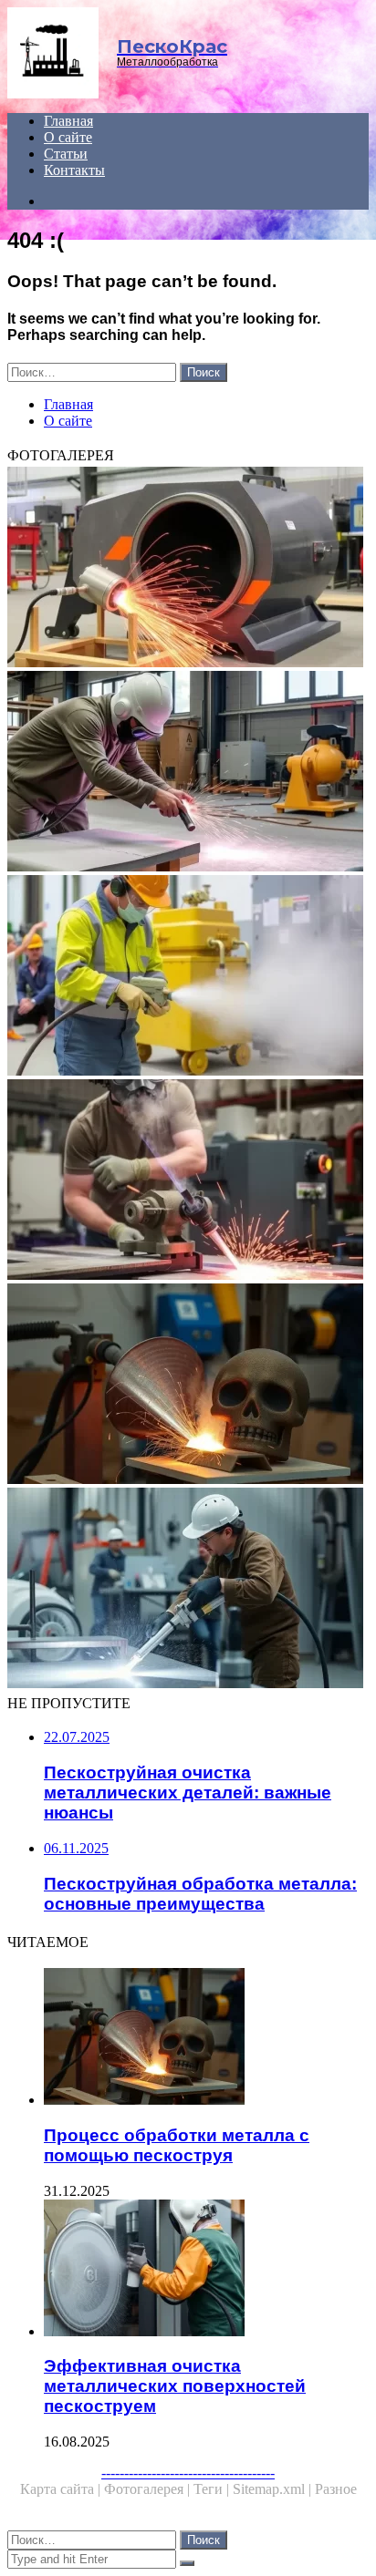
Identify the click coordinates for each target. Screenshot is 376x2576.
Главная (68, 121)
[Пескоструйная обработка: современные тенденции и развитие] (188, 773)
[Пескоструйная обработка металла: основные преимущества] (188, 1590)
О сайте (68, 137)
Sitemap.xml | (274, 2489)
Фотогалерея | (149, 2489)
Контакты (74, 170)
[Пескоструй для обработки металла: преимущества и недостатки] (188, 569)
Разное (336, 2489)
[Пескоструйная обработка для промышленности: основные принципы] (188, 977)
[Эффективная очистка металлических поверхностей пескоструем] (206, 2270)
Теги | (213, 2489)
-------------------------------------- (188, 2473)
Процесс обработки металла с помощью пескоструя (177, 2145)
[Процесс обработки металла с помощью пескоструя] (188, 1386)
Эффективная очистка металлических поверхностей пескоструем (175, 2386)
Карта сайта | (62, 2489)
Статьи (66, 154)
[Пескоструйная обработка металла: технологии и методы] (188, 1181)
